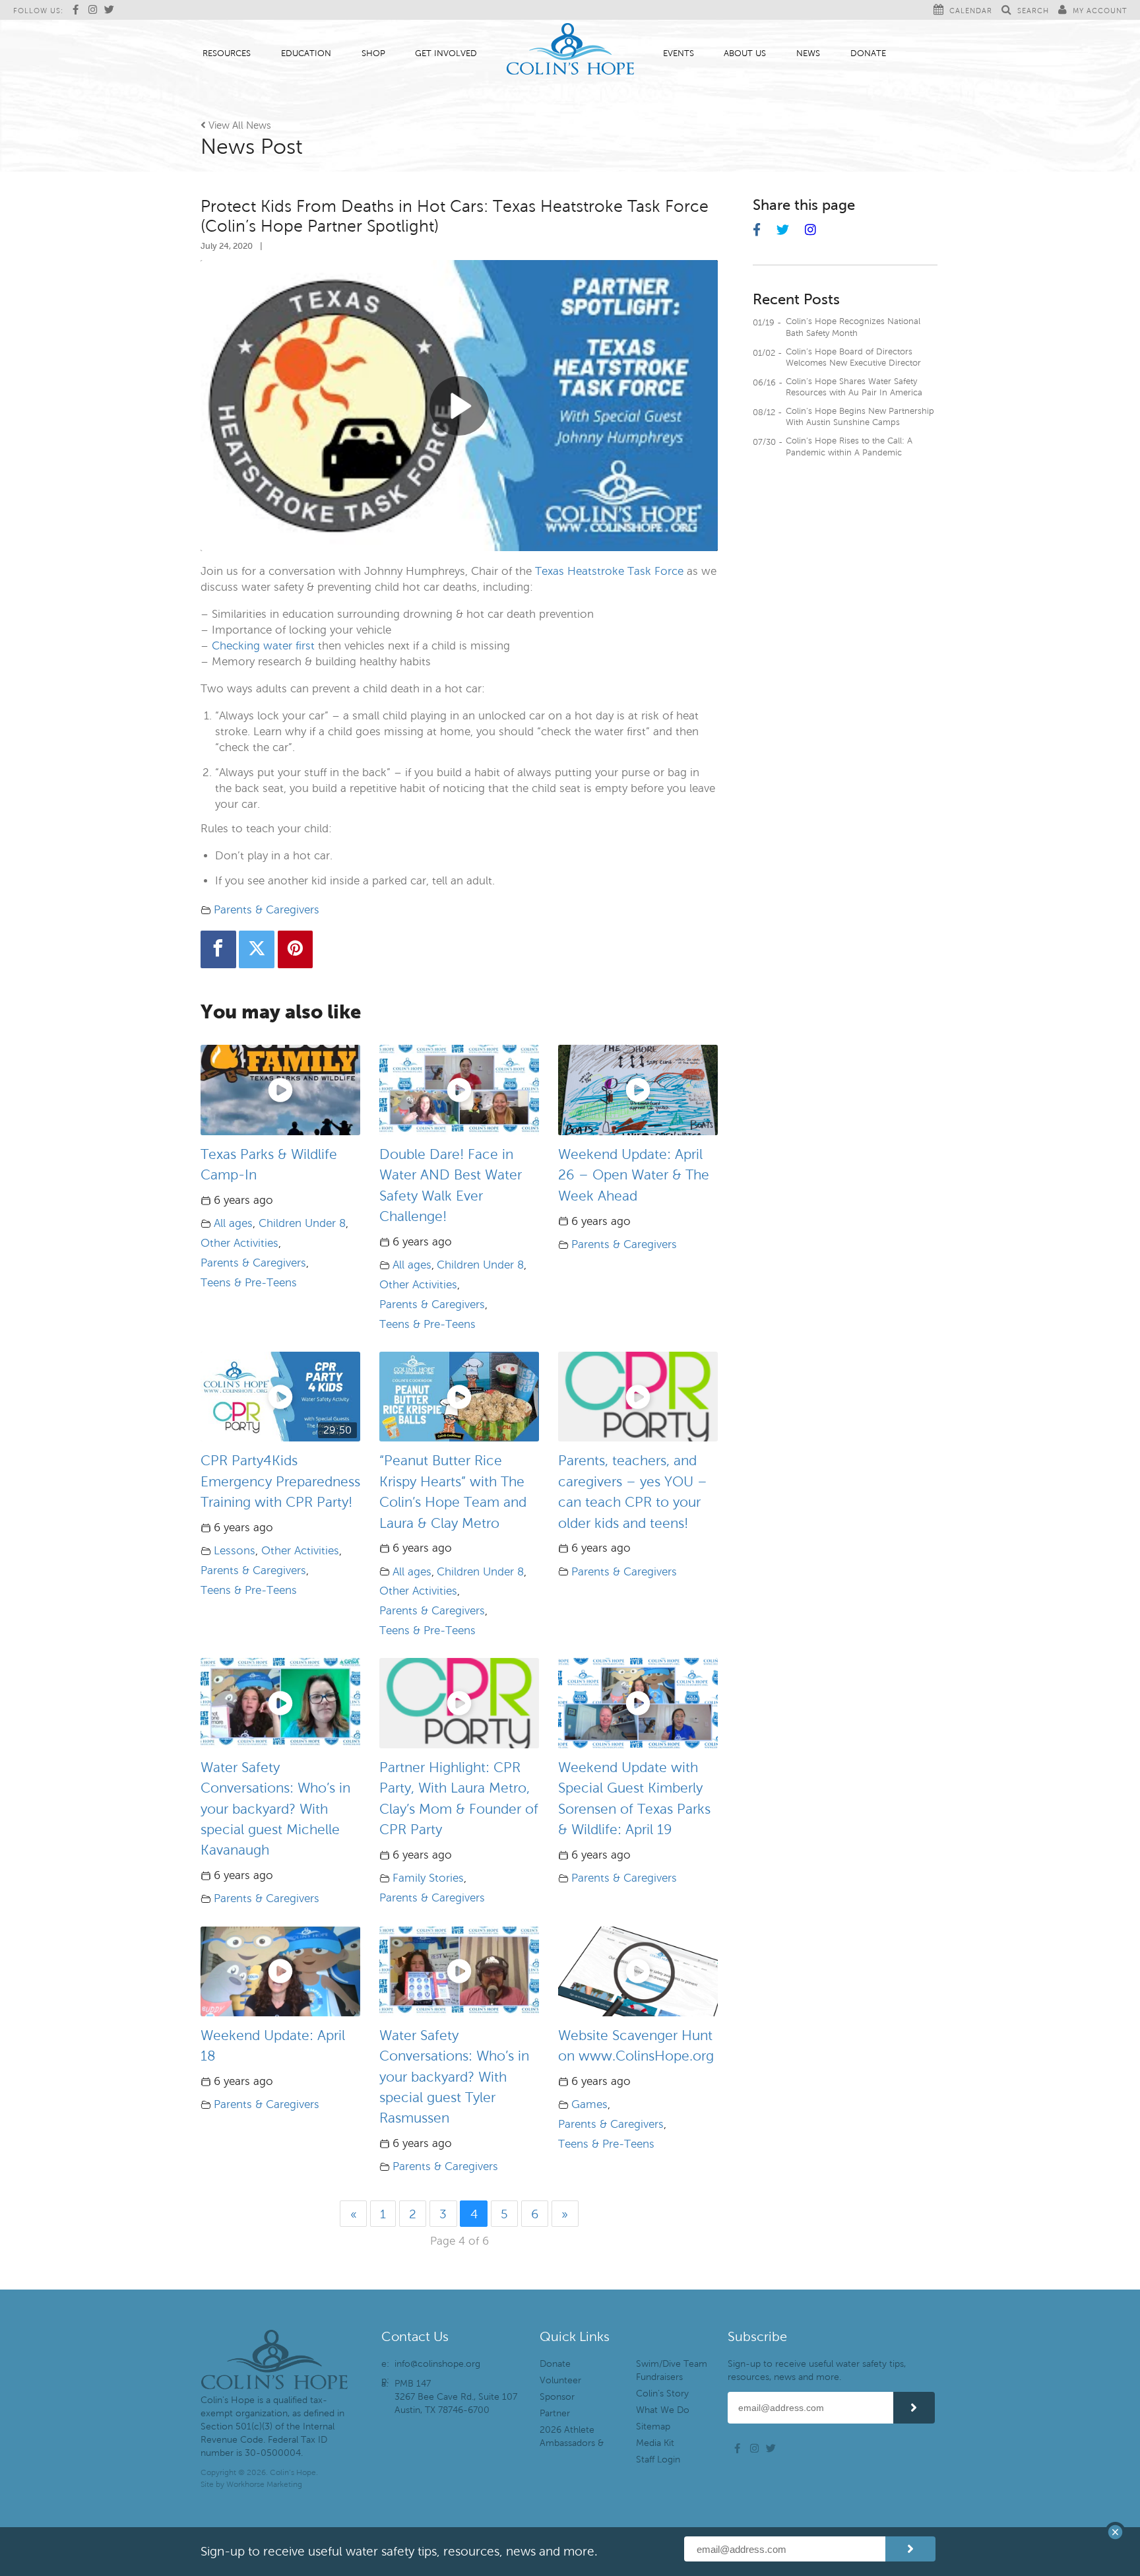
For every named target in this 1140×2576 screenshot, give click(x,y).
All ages (233, 1223)
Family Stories (428, 1878)
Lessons (235, 1551)
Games (589, 2104)
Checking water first (263, 646)
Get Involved (446, 53)
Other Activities (239, 1243)
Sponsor (557, 2397)
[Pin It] (296, 949)
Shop (373, 53)
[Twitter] (257, 949)
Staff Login (658, 2460)
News (808, 53)
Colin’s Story (662, 2394)
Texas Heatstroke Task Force (609, 571)
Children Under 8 (302, 1223)
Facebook (79, 10)
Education (306, 53)
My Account (1100, 11)
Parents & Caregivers (267, 910)
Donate (868, 53)
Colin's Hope (570, 50)
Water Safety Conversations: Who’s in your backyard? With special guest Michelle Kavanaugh (275, 1809)
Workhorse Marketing (264, 2484)
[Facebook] (218, 949)
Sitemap (653, 2427)
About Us (745, 53)
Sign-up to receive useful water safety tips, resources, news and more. (817, 2370)
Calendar (971, 11)
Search (1033, 11)
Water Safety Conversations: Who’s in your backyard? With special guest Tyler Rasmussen (454, 2077)
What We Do (663, 2410)
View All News (236, 125)
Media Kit (655, 2443)
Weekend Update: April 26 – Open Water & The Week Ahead (634, 1175)
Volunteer (560, 2380)
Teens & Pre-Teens (249, 1283)
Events (679, 53)
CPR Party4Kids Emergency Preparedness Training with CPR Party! (280, 1481)
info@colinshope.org (437, 2364)
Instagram (95, 10)
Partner (555, 2413)
